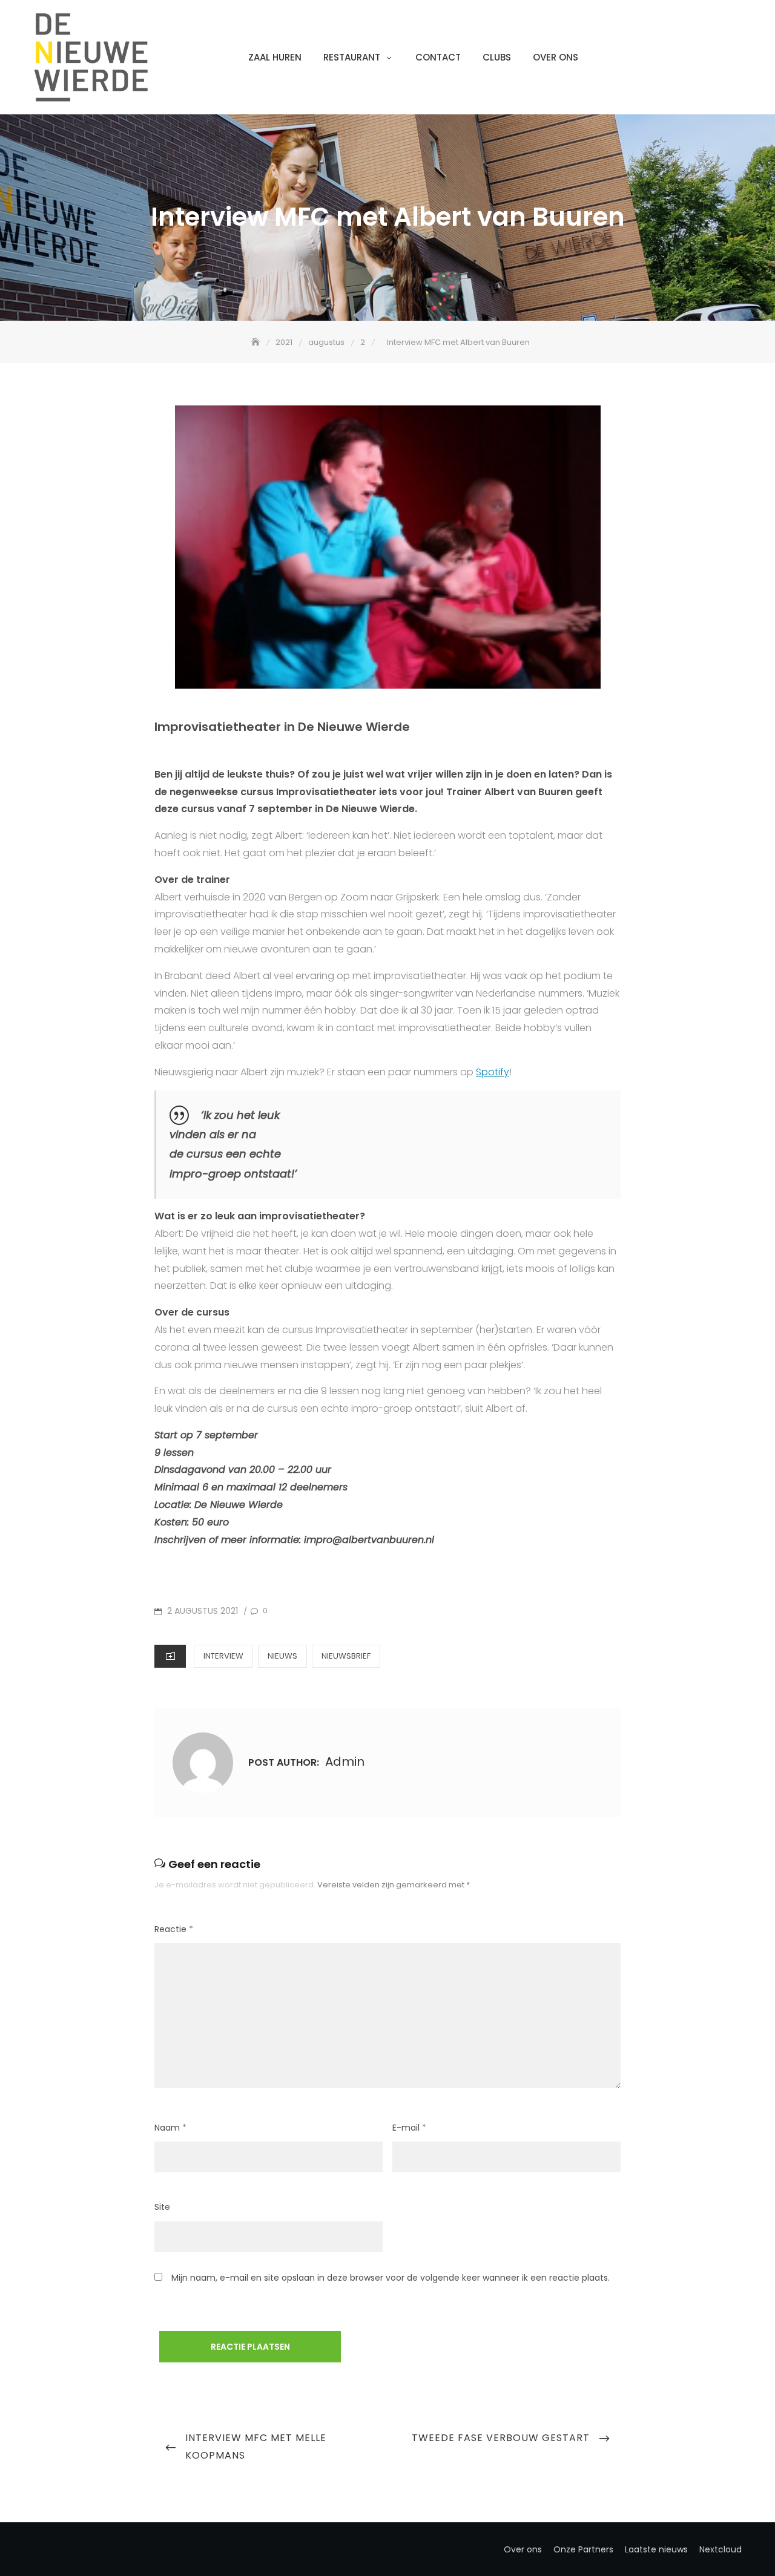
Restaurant (352, 57)
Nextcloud (721, 2549)
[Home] (257, 342)
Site (162, 2207)
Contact (438, 57)
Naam (170, 2128)
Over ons (556, 57)
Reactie (174, 1929)
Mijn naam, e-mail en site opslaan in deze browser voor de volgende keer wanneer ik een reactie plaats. (391, 2278)
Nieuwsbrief (346, 1656)
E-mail (409, 2128)
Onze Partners (583, 2549)
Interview (223, 1656)
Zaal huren (275, 57)
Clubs (497, 57)
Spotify (493, 1072)
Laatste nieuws (656, 2549)
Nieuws (282, 1656)
